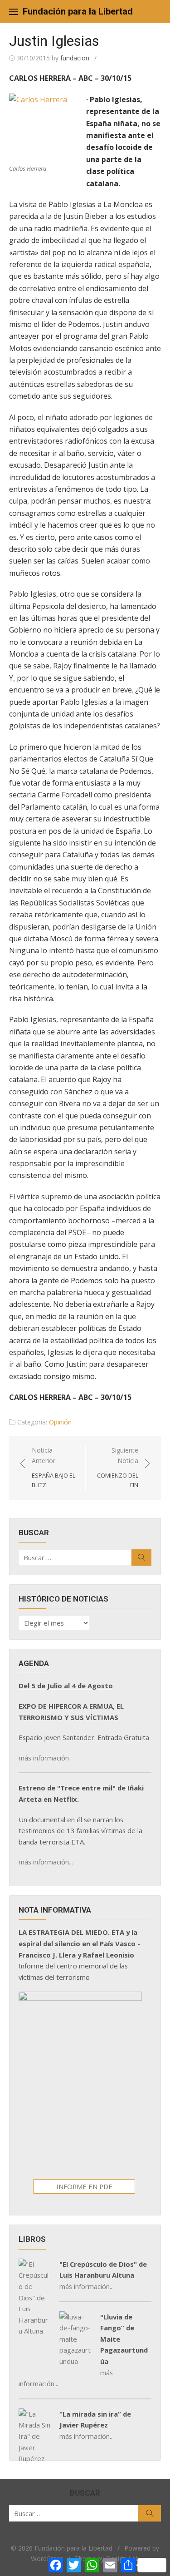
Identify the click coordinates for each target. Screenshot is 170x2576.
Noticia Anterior (53, 1467)
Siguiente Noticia (118, 1467)
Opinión (60, 1422)
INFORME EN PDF (84, 2186)
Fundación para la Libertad (78, 11)
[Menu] (14, 11)
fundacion (75, 58)
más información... (46, 1862)
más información (44, 1758)
